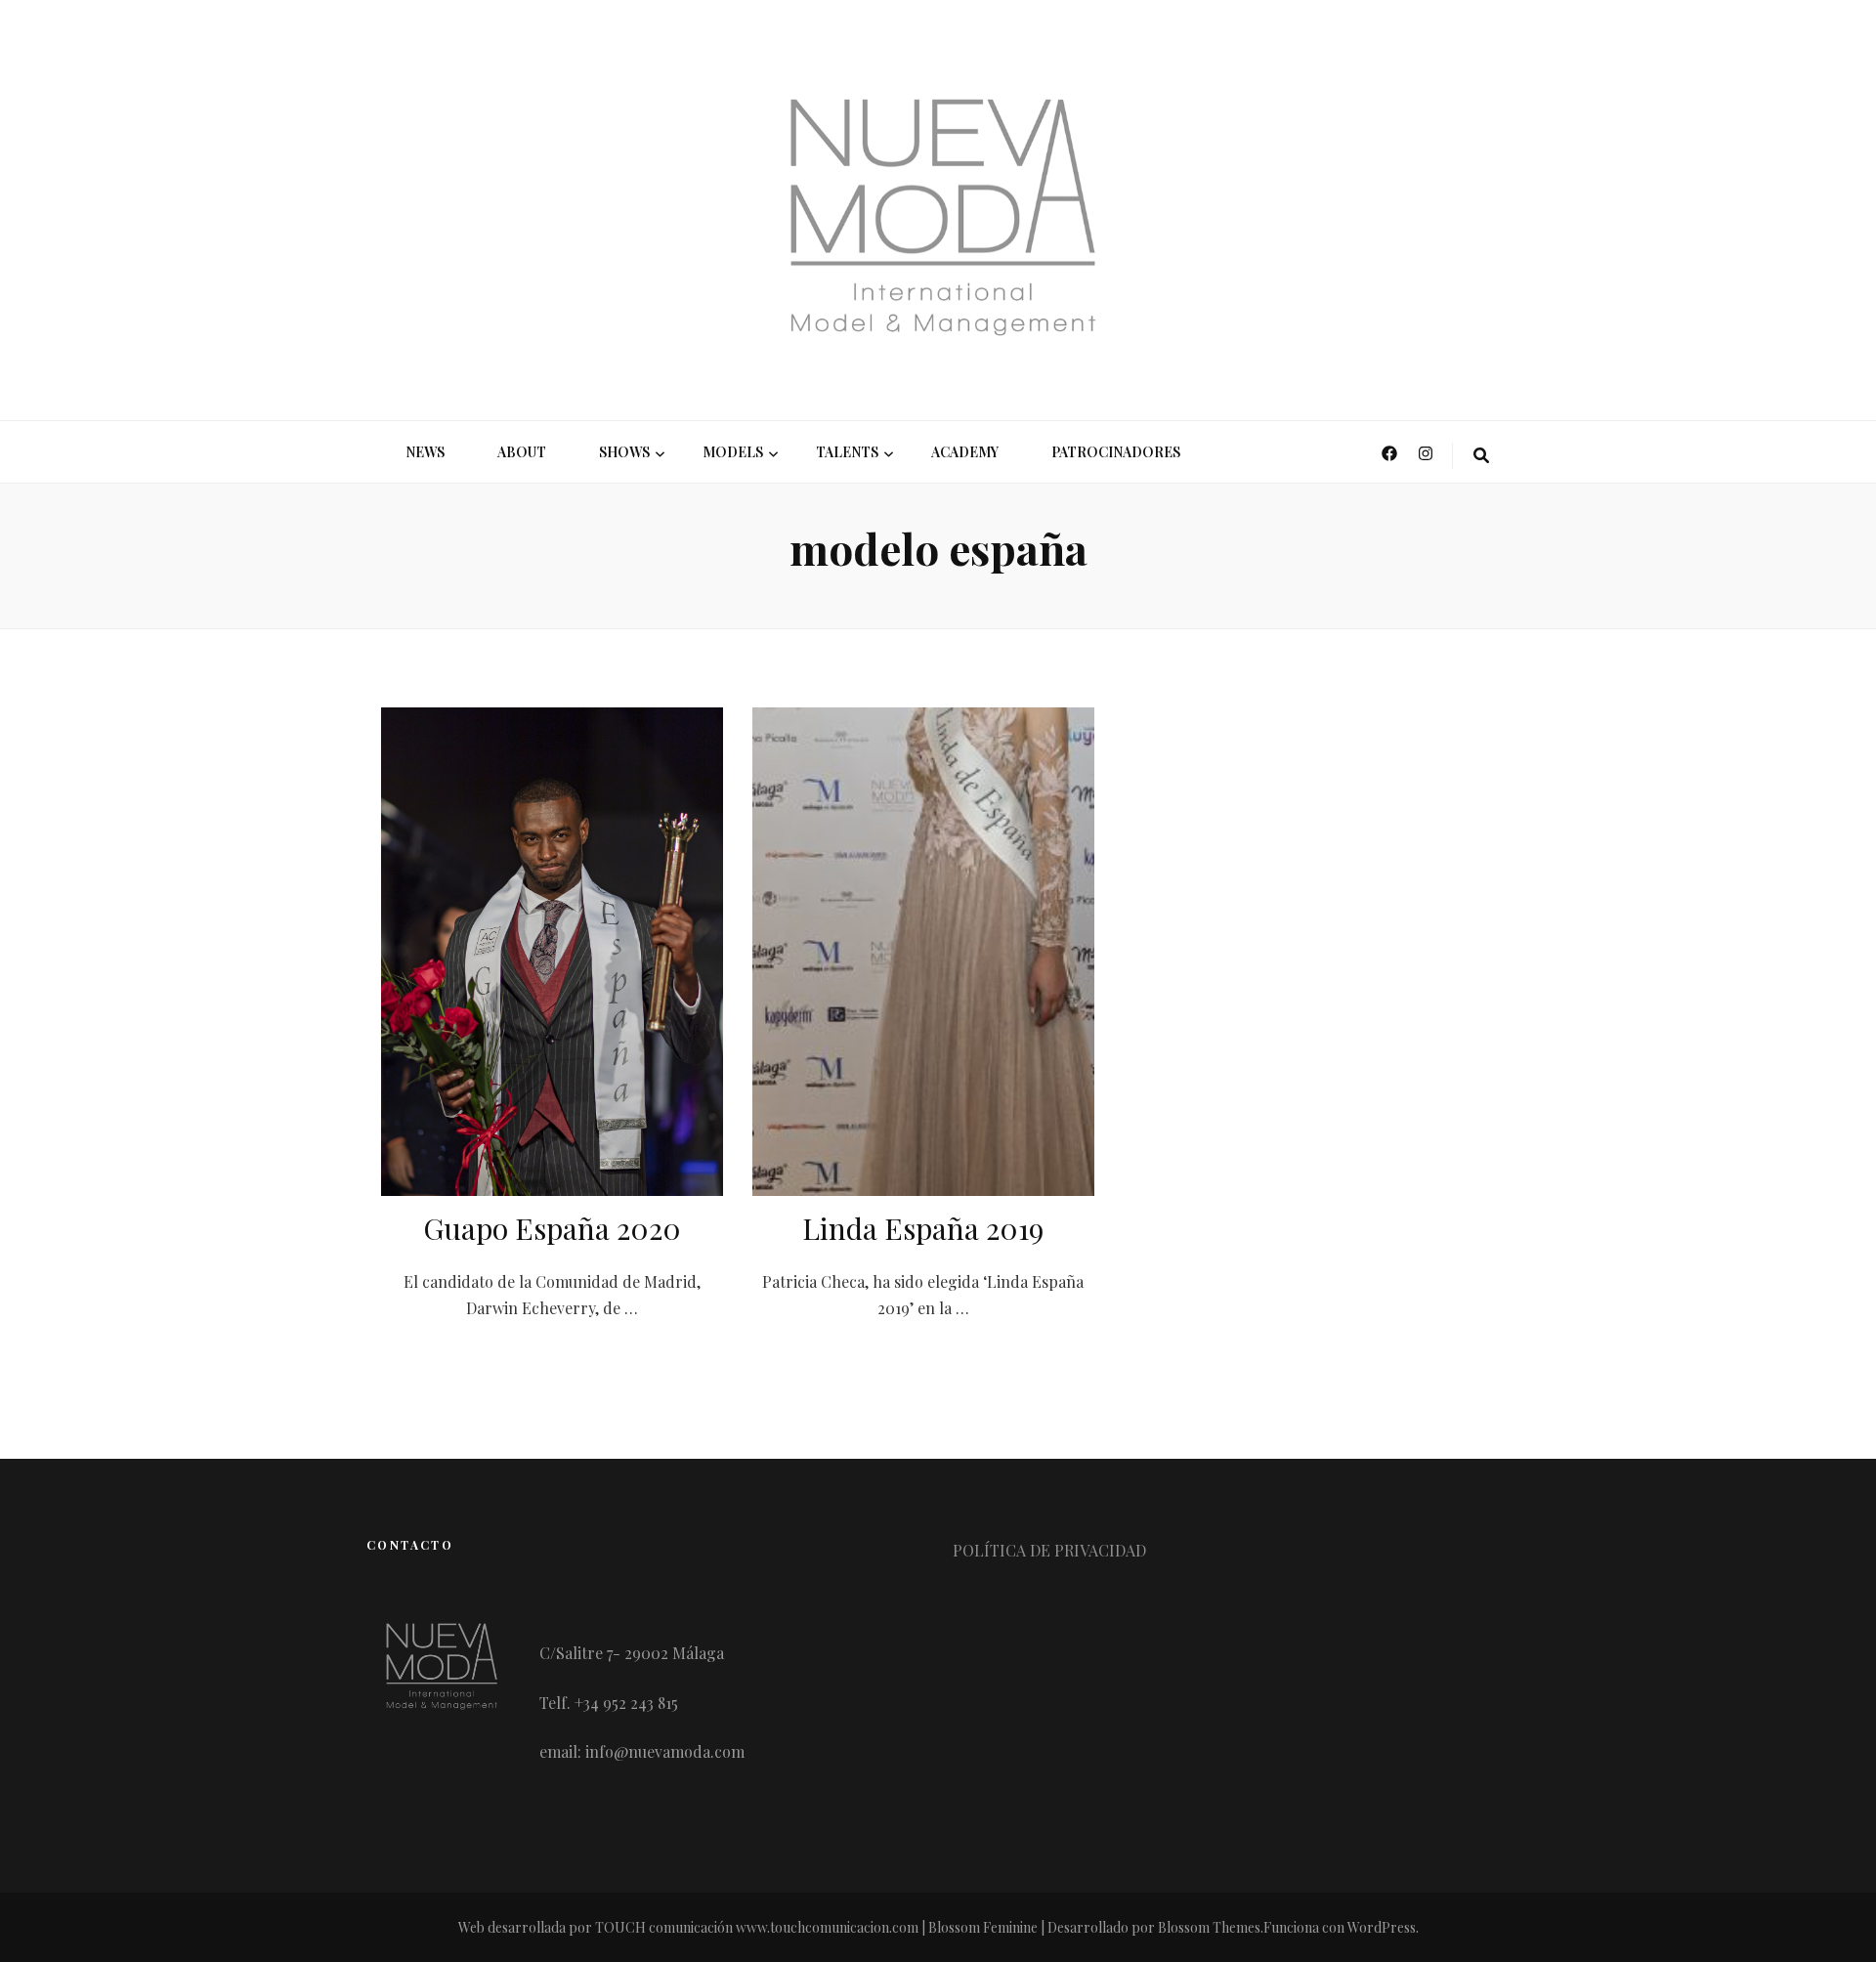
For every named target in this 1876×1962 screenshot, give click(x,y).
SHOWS (624, 452)
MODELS (733, 452)
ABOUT (522, 452)
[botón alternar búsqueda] (1481, 456)
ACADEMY (965, 452)
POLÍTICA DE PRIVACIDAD (1049, 1550)
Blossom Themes (1209, 1927)
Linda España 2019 (923, 1228)
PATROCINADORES (1116, 452)
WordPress (1382, 1927)
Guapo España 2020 (552, 1228)
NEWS (425, 452)
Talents (847, 452)
